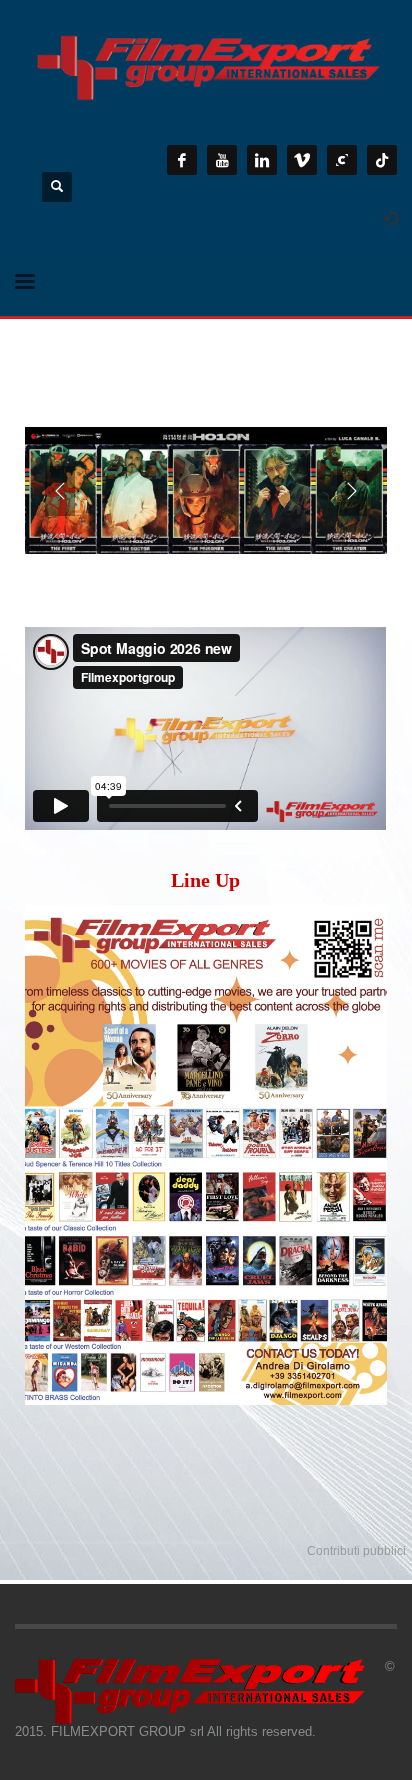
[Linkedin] (262, 160)
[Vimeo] (302, 160)
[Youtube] (222, 160)
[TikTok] (382, 160)
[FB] (182, 160)
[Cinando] (342, 160)
